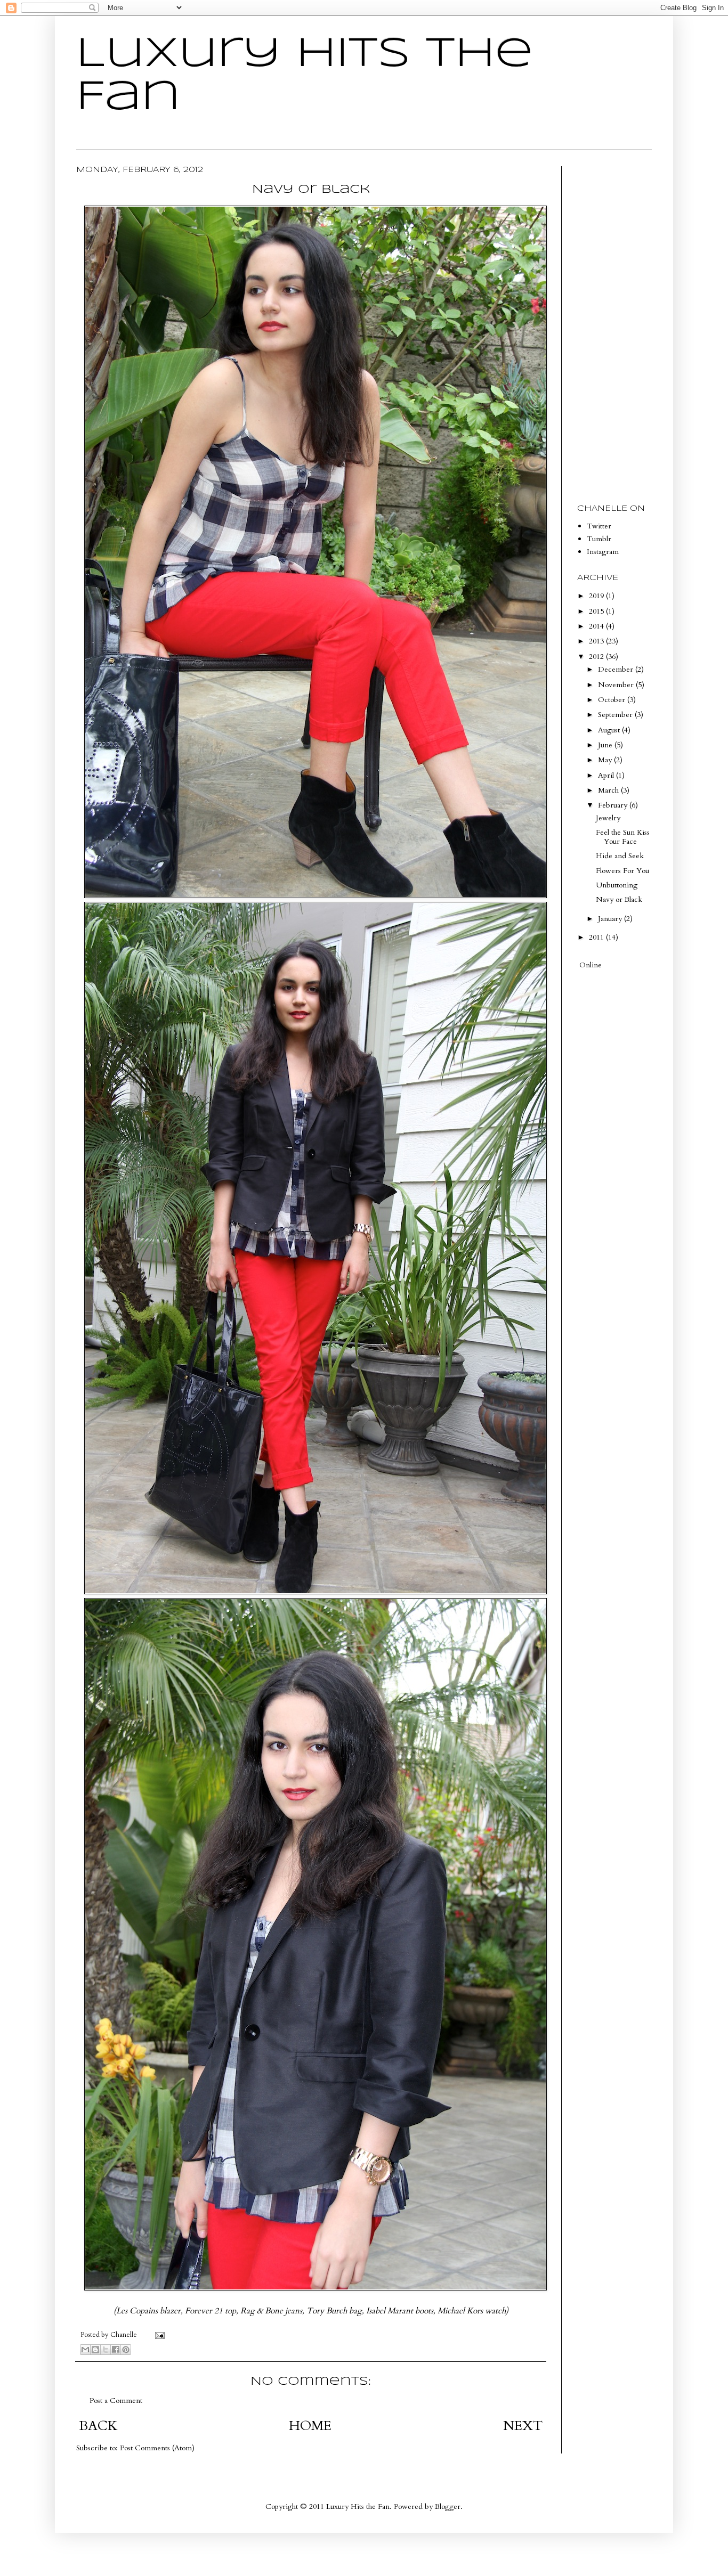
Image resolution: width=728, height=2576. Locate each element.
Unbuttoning (617, 885)
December (617, 669)
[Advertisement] (609, 326)
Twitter (599, 526)
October (613, 700)
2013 (597, 641)
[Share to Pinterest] (126, 2350)
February (614, 805)
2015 (597, 611)
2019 (597, 596)
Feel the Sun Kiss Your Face (623, 837)
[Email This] (85, 2350)
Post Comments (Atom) (157, 2448)
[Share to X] (106, 2350)
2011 (597, 937)
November (617, 685)
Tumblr (599, 539)
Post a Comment (116, 2400)
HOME (310, 2426)
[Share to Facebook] (116, 2350)
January (611, 919)
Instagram (603, 552)
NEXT (523, 2426)
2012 (597, 657)
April (607, 775)
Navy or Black (619, 899)
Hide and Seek (620, 856)
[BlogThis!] (95, 2350)
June (606, 745)
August (610, 730)
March (609, 790)
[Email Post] (158, 2335)
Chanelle (124, 2335)
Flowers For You (622, 871)
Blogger (448, 2506)
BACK (98, 2426)
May (606, 760)
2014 (597, 626)
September (616, 715)
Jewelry (608, 818)
